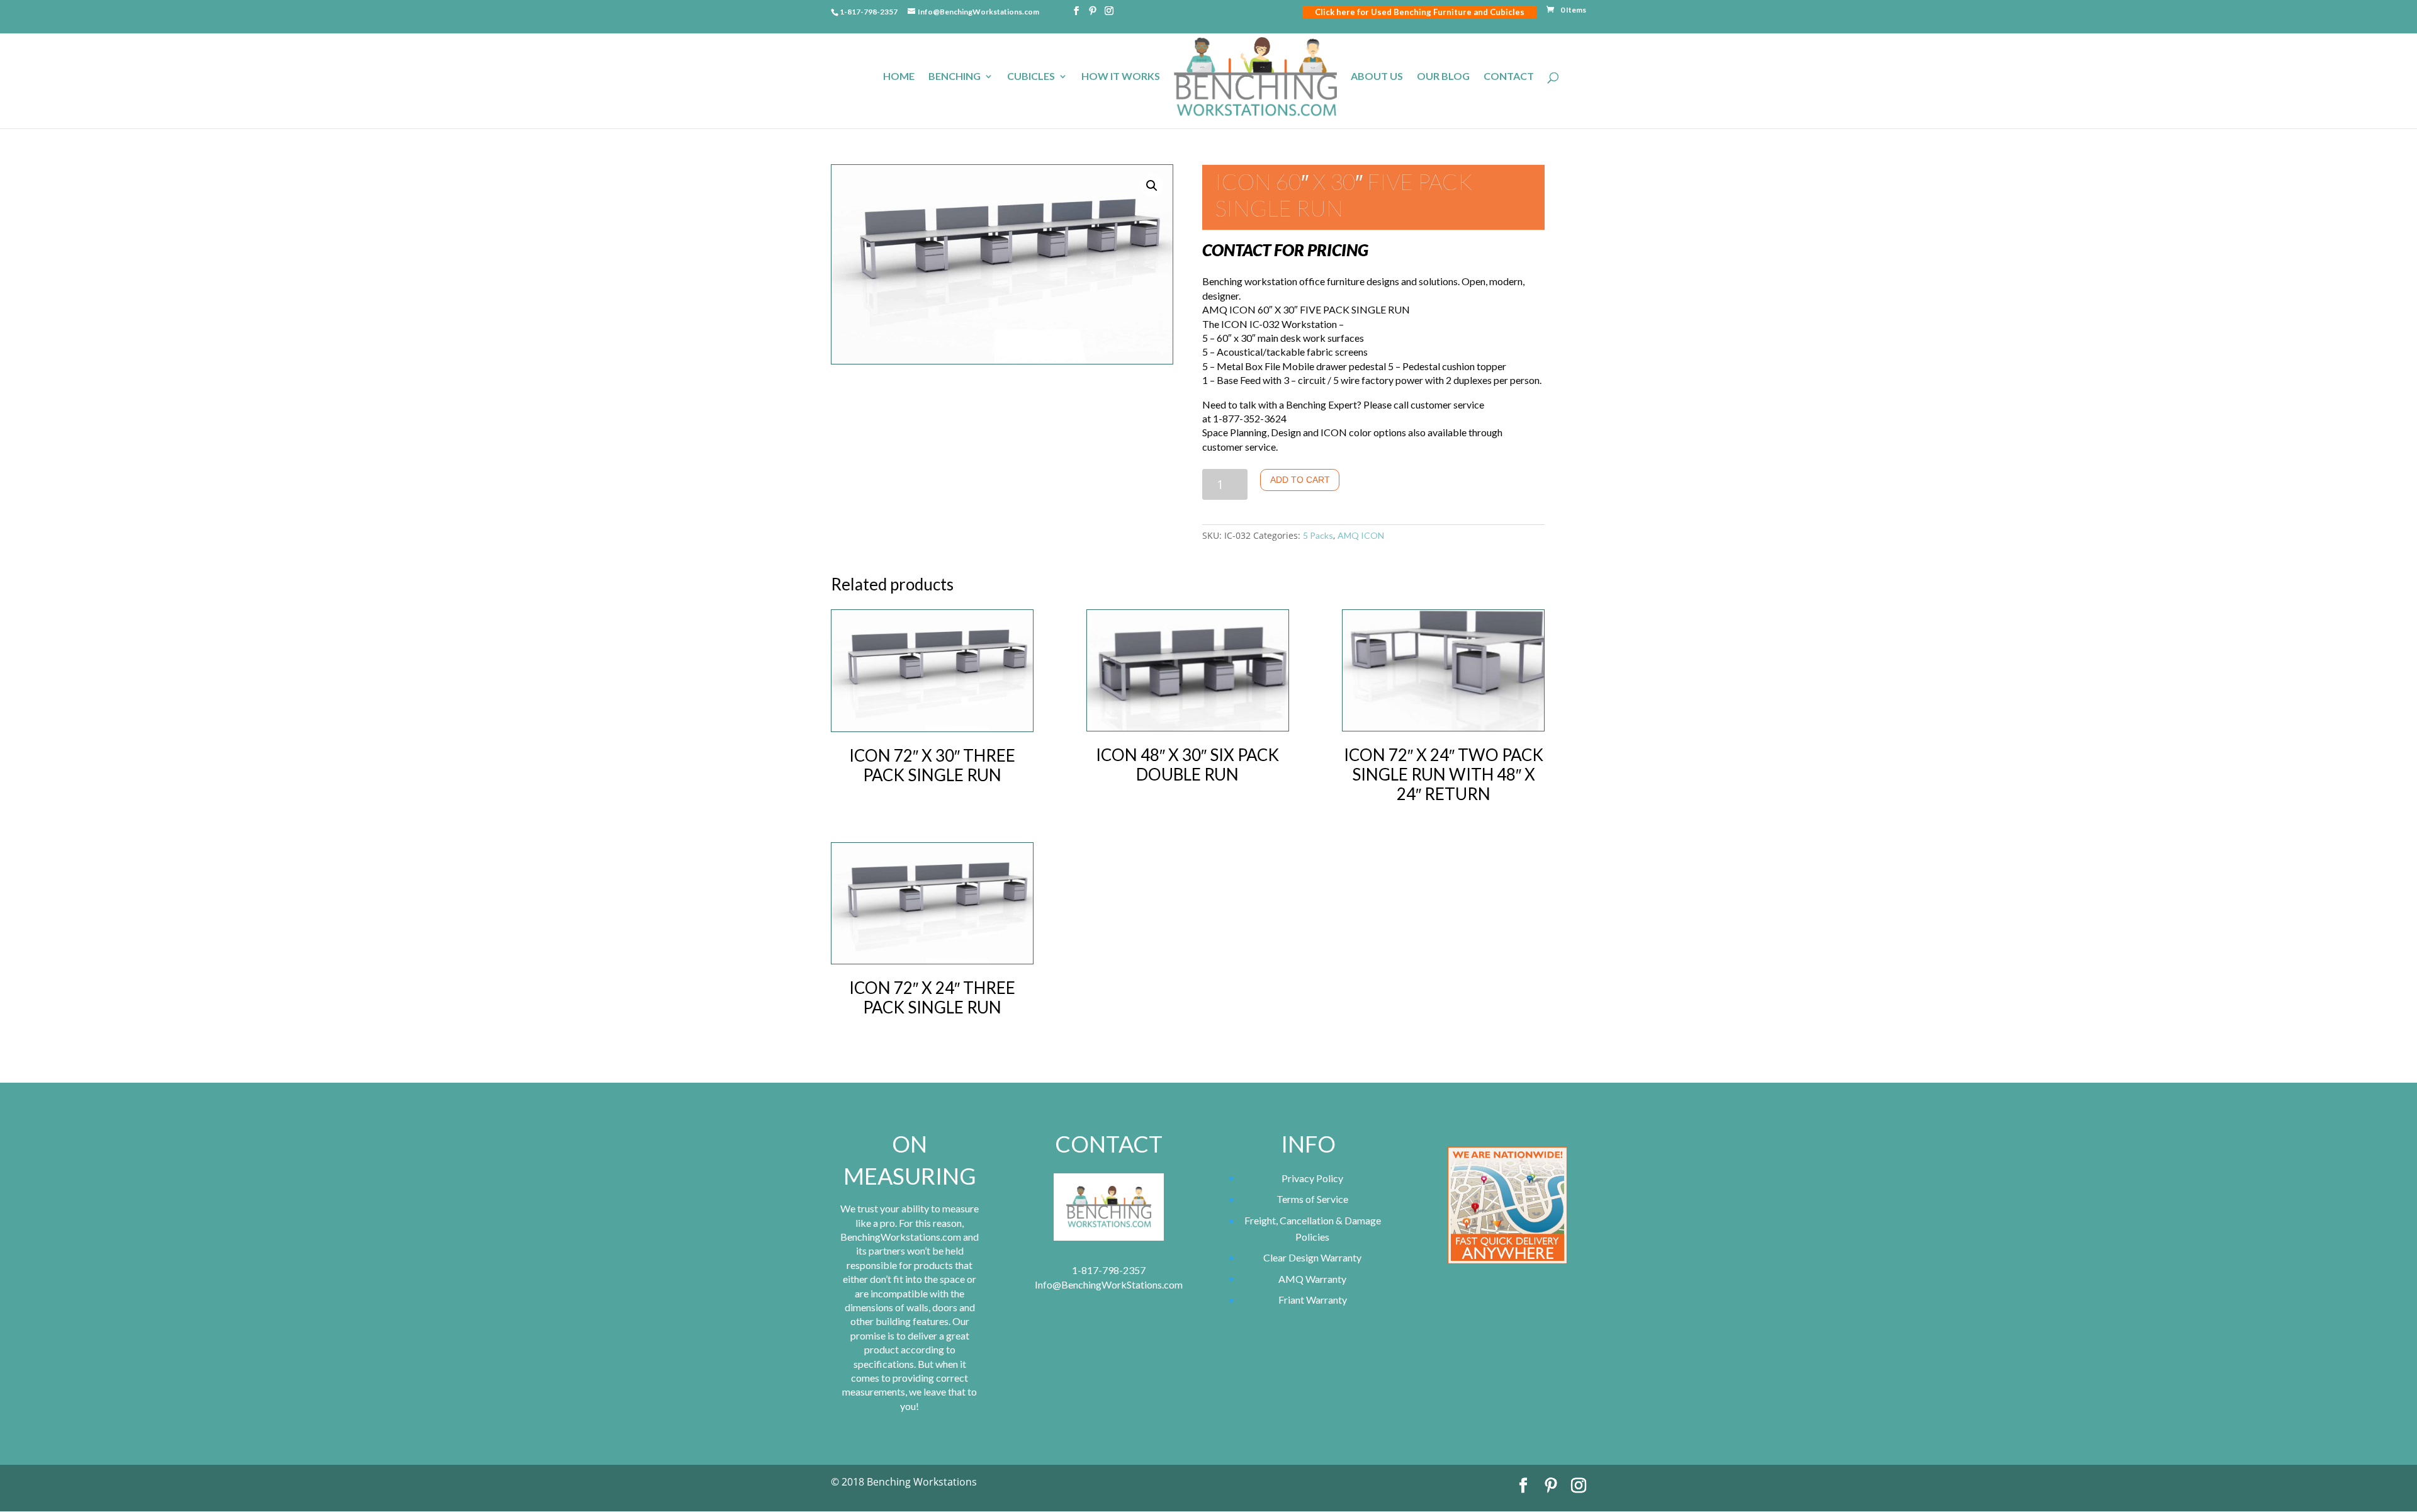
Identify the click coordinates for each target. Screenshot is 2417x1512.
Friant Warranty (1313, 1300)
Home (899, 77)
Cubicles (1031, 77)
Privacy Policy (1312, 1178)
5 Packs (1318, 535)
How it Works (1121, 77)
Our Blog (1443, 77)
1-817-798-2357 (869, 12)
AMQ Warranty (1312, 1279)
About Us (1377, 77)
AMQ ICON (1361, 535)
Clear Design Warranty (1312, 1257)
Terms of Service (1312, 1199)
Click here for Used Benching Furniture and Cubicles (1420, 12)
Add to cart (1300, 480)
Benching (955, 77)
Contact (1509, 77)
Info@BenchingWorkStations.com (1109, 1284)
